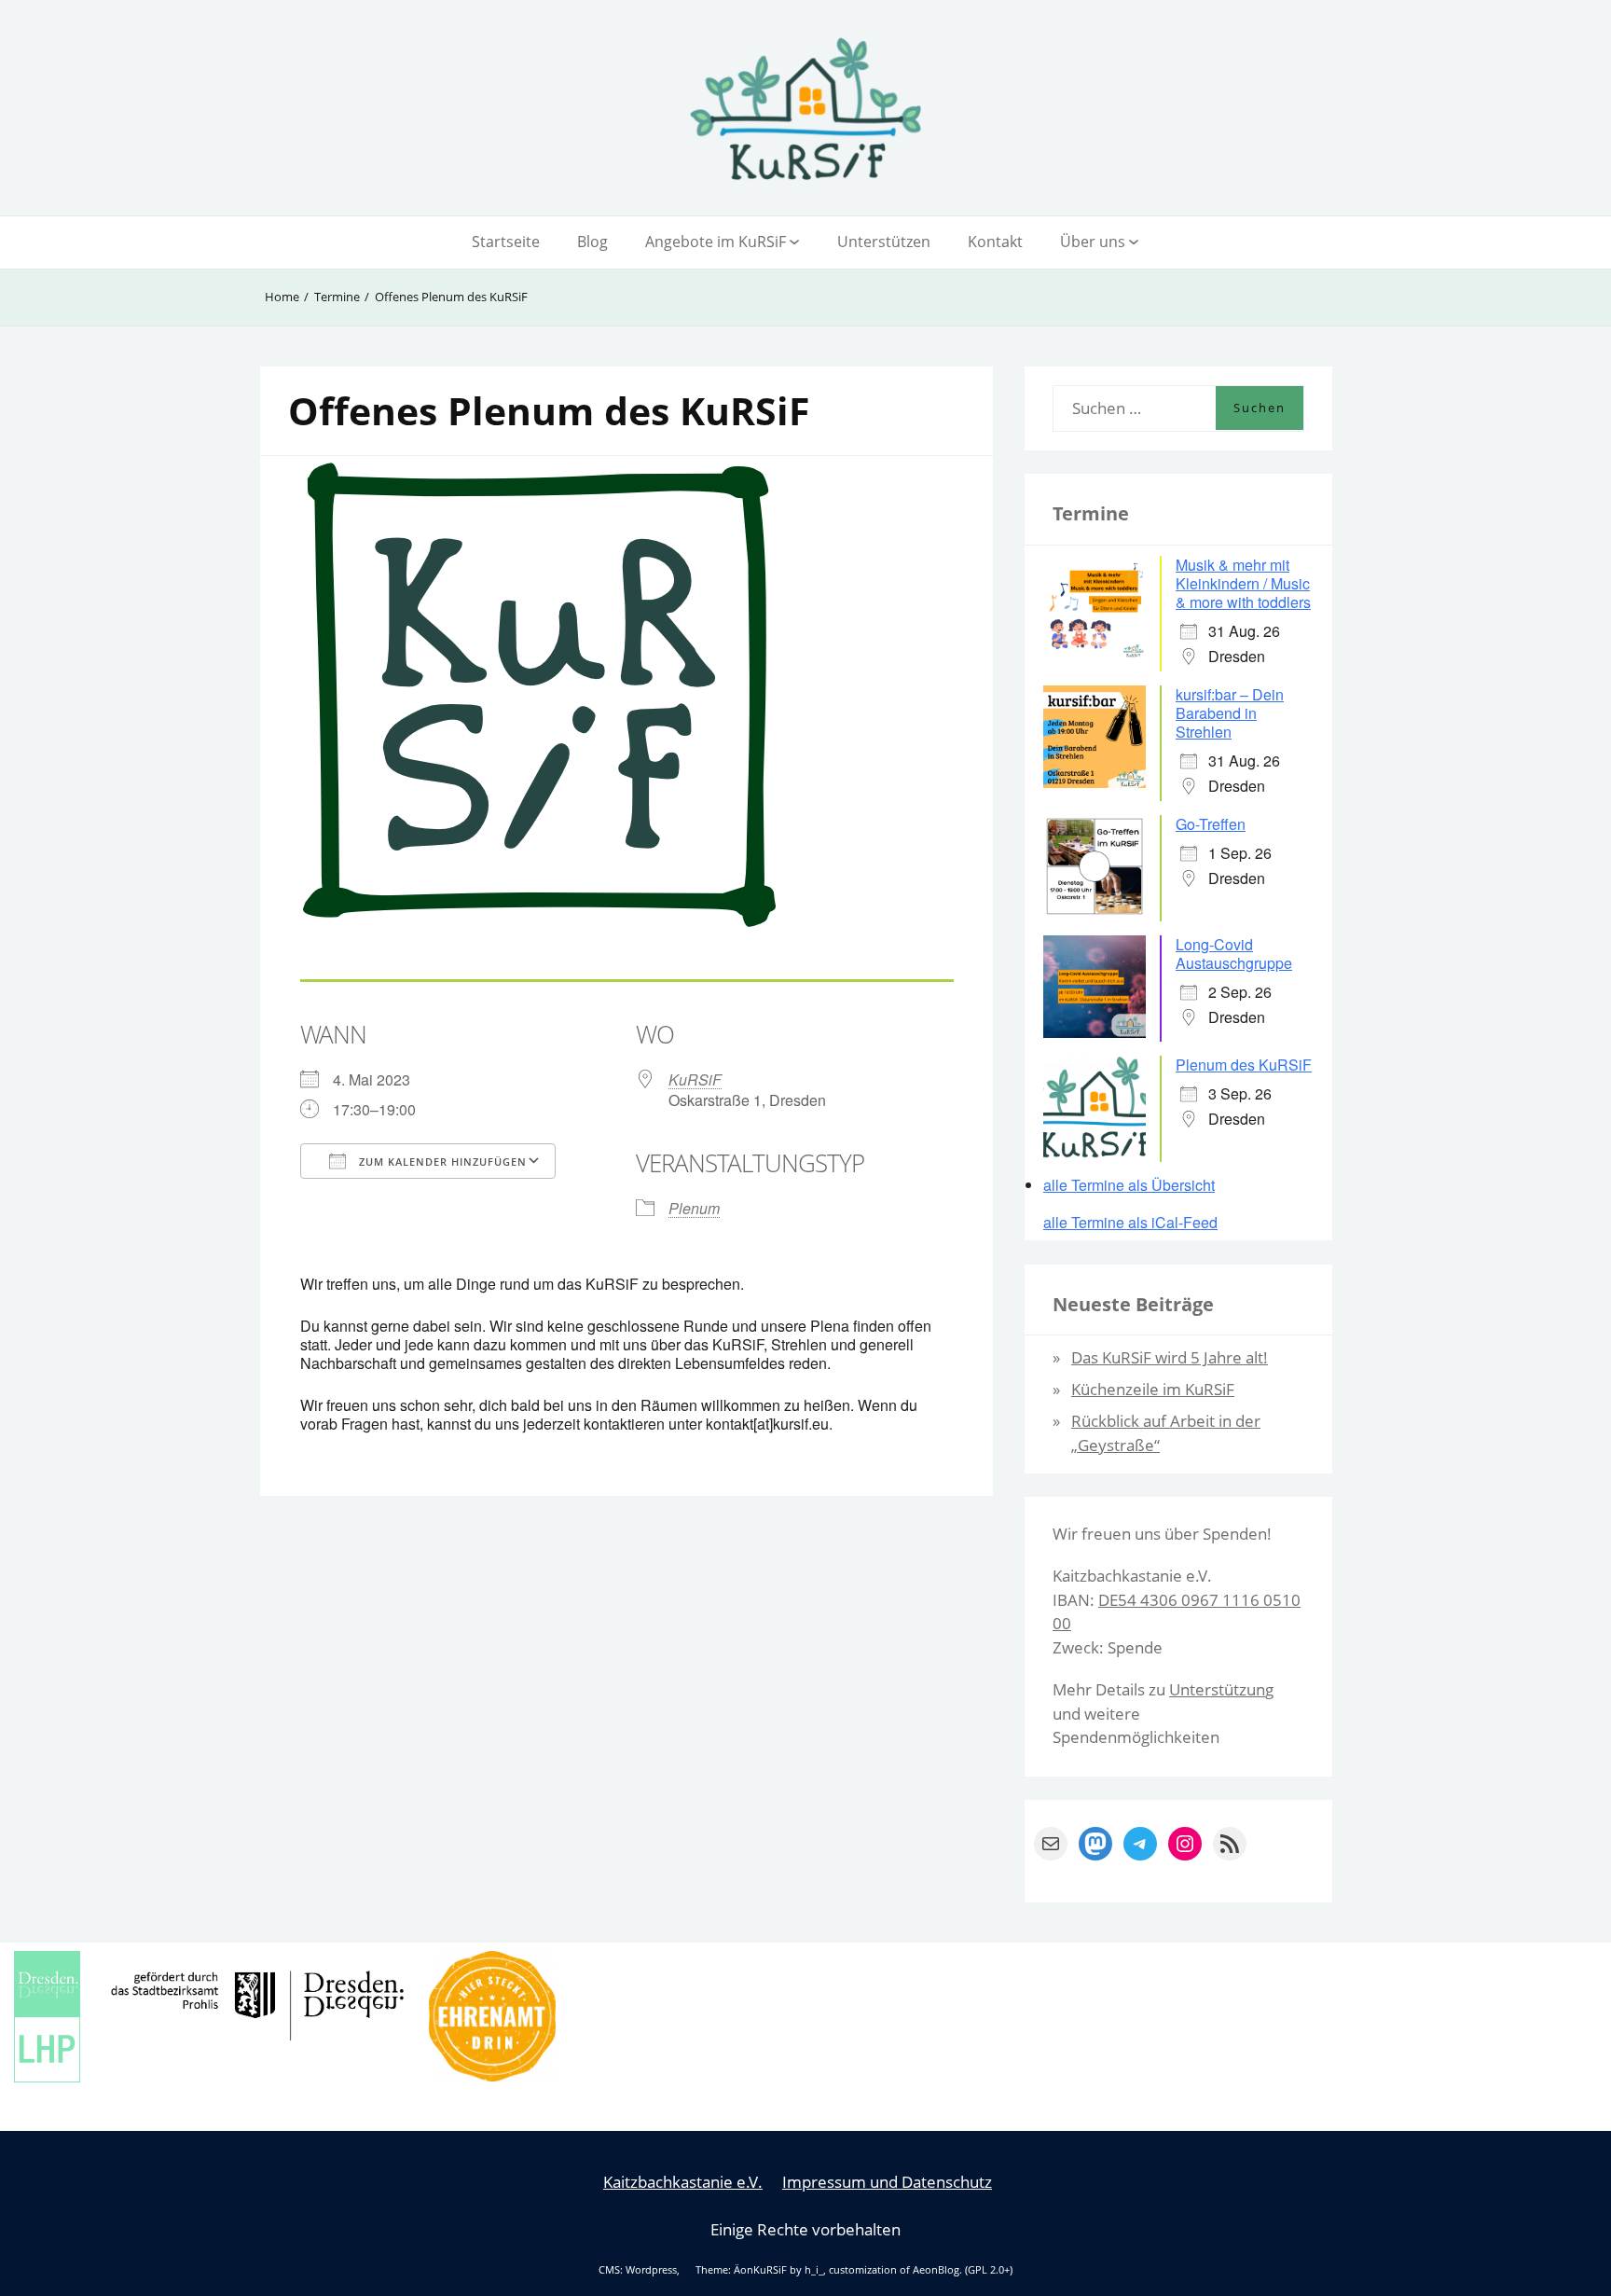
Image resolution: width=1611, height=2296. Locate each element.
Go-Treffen (1211, 824)
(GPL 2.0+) (989, 2270)
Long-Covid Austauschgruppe (1234, 954)
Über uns (1093, 242)
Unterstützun (1217, 1689)
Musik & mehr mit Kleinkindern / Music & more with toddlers (1243, 583)
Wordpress (651, 2270)
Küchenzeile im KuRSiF (1153, 1389)
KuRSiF (695, 1079)
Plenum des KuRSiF (1244, 1065)
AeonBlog (936, 2270)
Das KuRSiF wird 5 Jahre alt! (1170, 1357)
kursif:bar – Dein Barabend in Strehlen (1230, 713)
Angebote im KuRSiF (716, 242)
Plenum (694, 1208)
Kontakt (995, 242)
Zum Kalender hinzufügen (441, 1162)
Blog (592, 242)
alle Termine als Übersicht (1129, 1185)
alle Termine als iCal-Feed (1130, 1223)
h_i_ (814, 2270)
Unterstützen (884, 242)
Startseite (506, 242)
